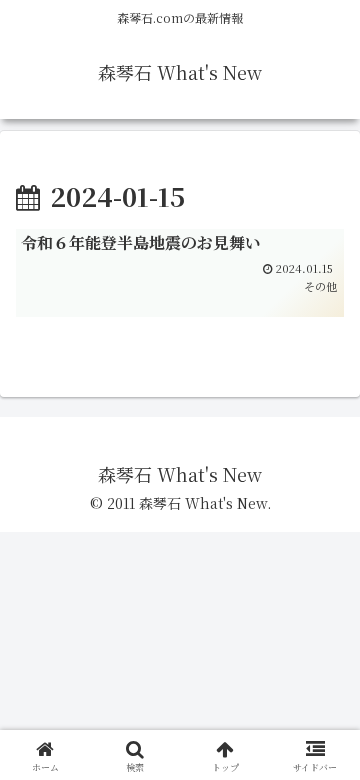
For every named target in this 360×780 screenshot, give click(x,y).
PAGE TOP (330, 739)
